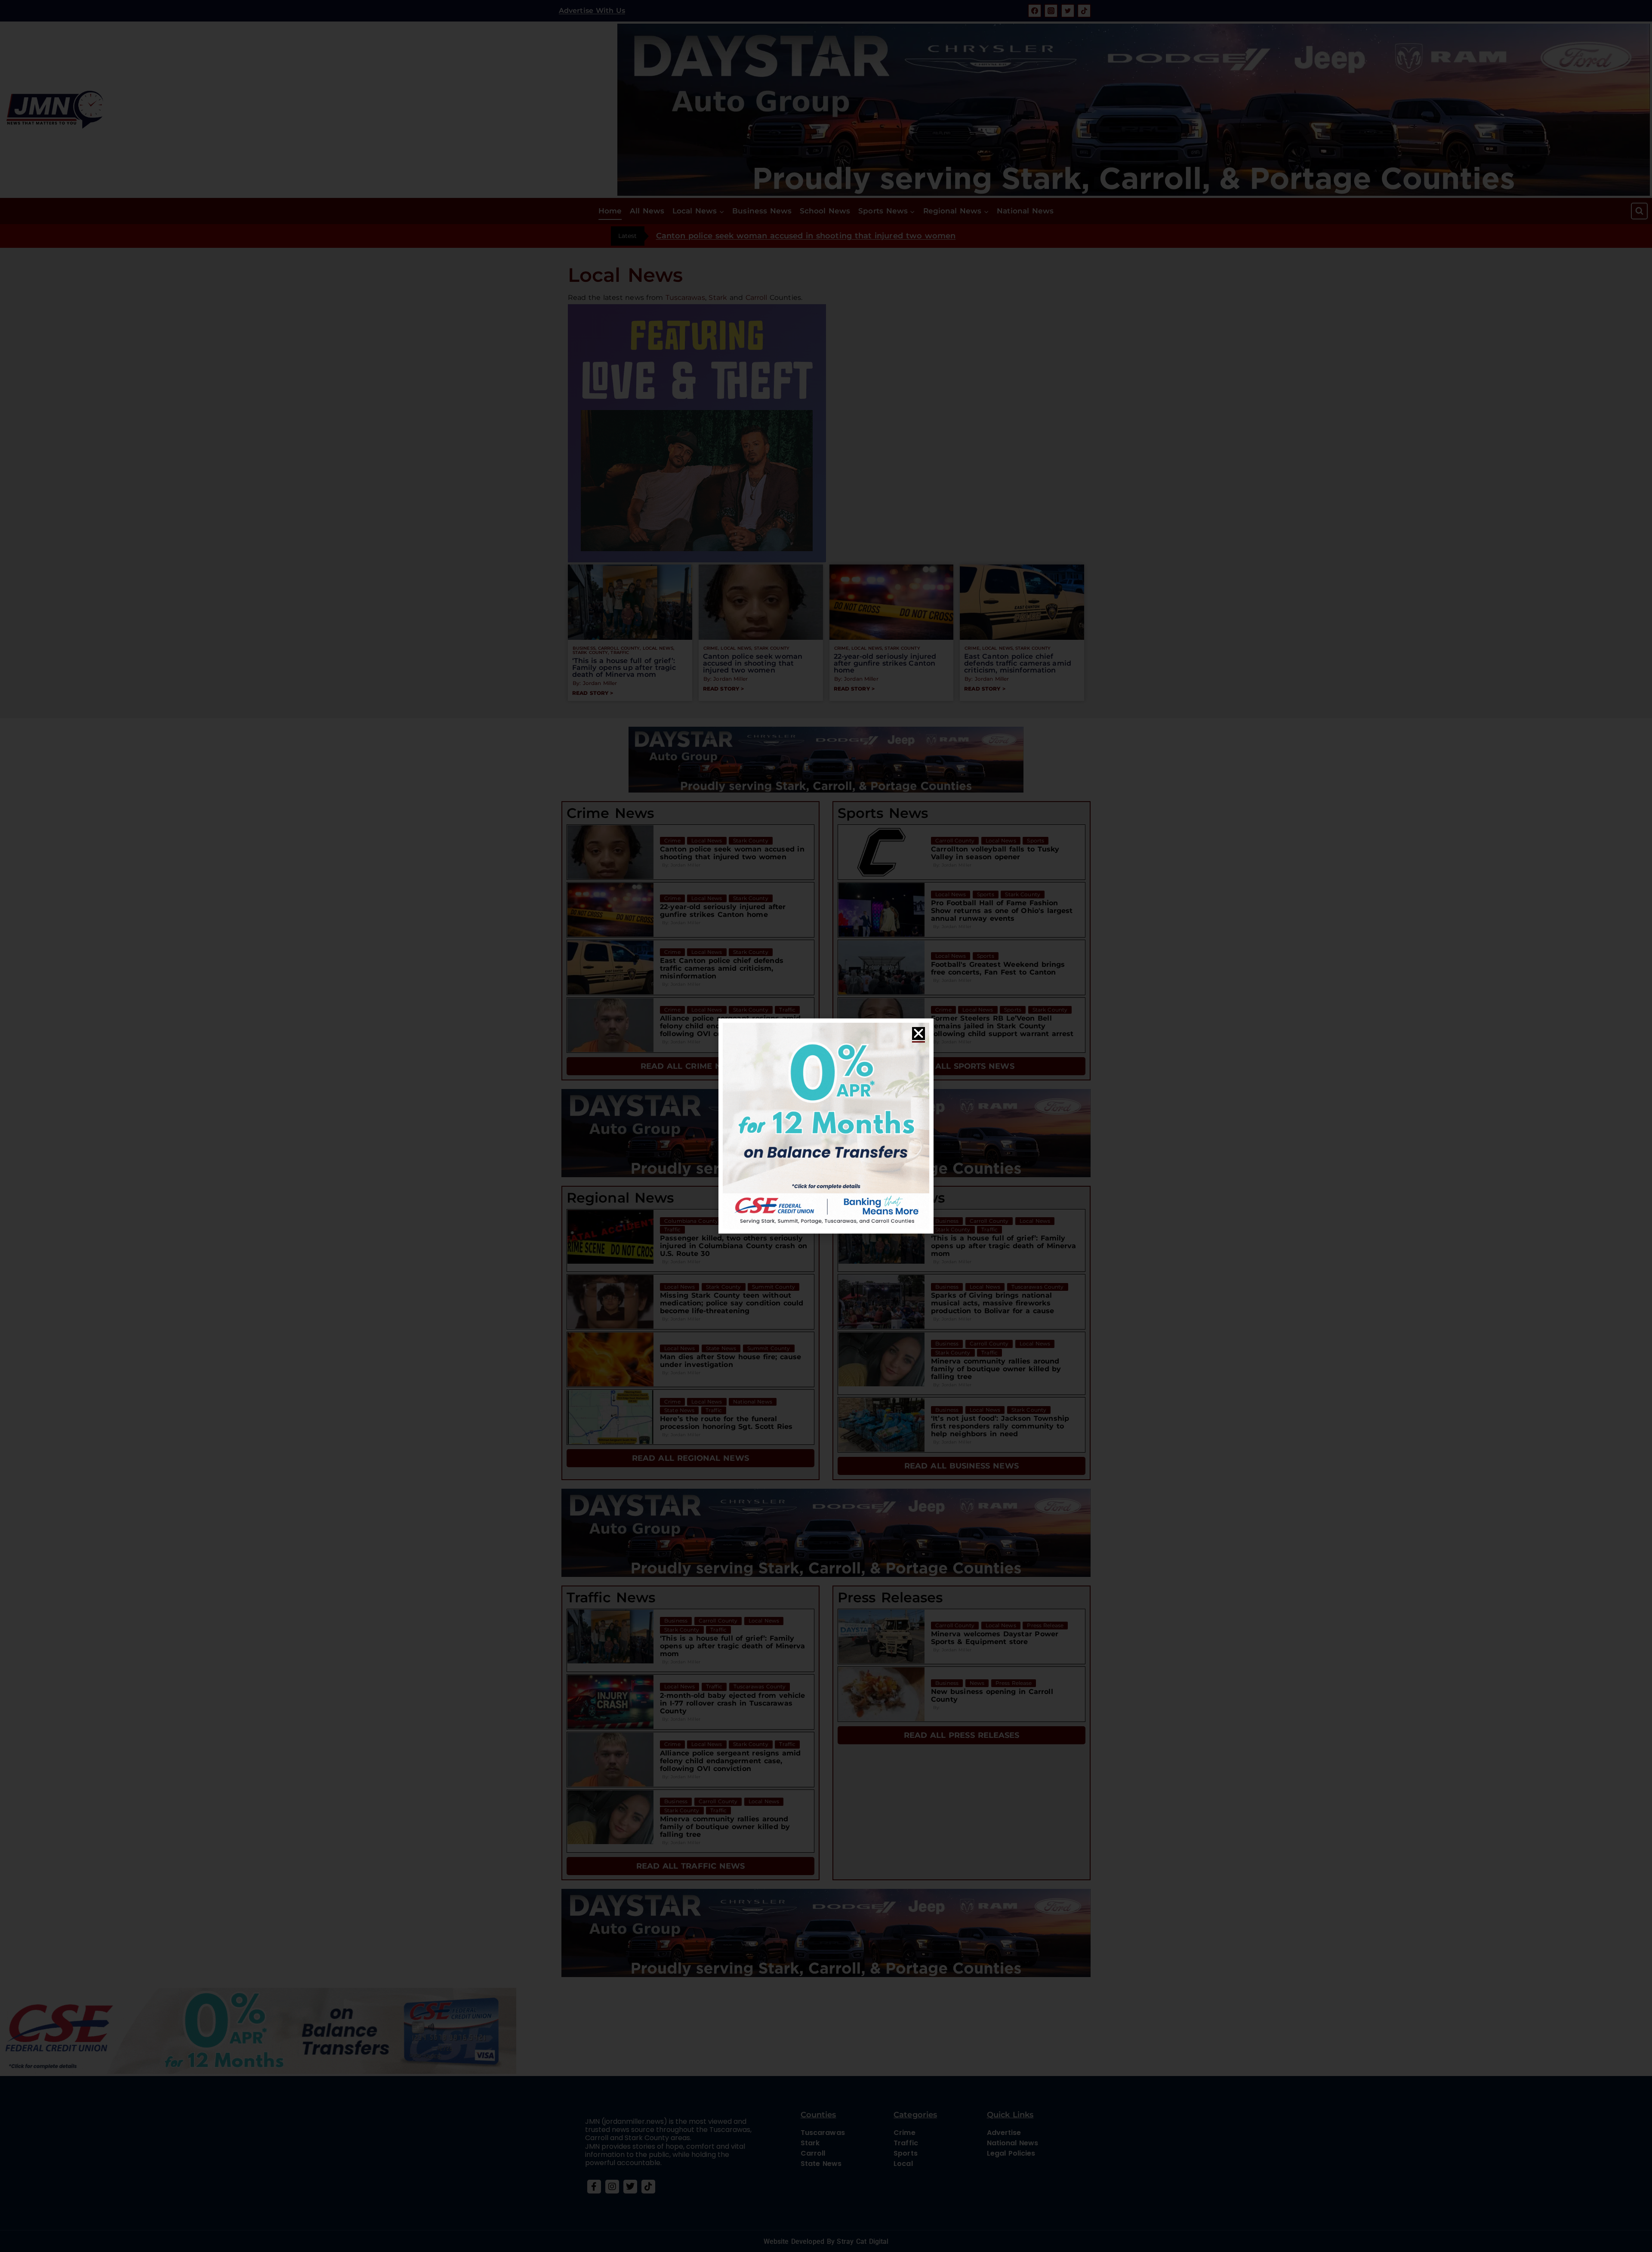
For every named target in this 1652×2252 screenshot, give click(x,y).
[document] (826, 1126)
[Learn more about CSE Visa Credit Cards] (826, 1126)
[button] (918, 1033)
